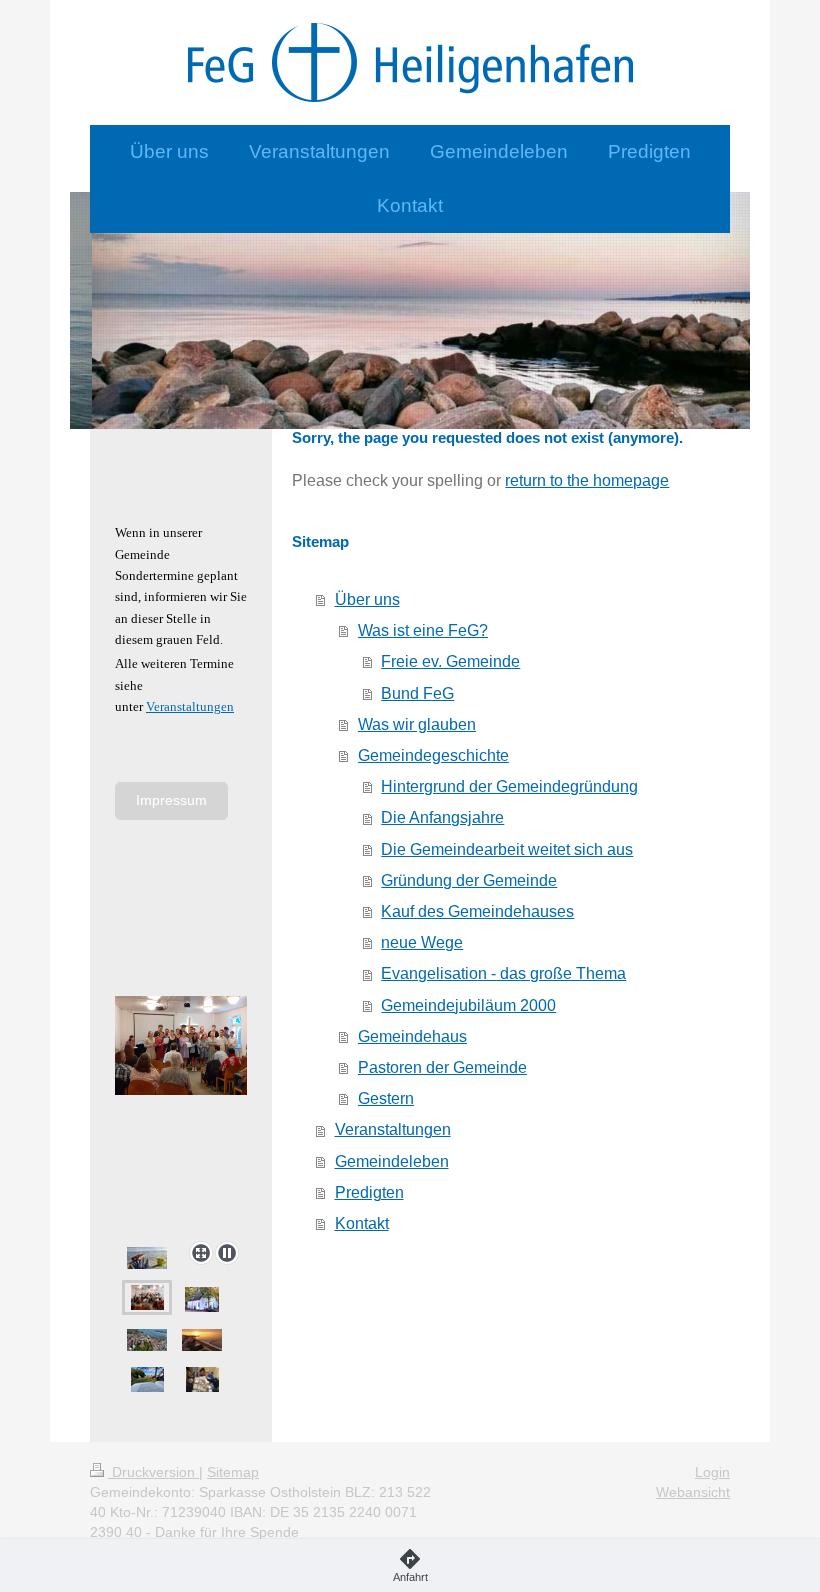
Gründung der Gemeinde (469, 880)
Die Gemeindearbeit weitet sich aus (507, 849)
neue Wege (422, 942)
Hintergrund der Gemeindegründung (509, 786)
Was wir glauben (417, 724)
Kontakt (362, 1223)
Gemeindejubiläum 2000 (468, 1005)
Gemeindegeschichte (433, 755)
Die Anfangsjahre (442, 817)
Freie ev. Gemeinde (450, 661)
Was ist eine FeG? (423, 630)
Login (712, 1472)
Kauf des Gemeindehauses (477, 911)
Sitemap (233, 1472)
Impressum (171, 800)
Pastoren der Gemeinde (442, 1067)
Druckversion (153, 1472)
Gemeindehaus (412, 1036)
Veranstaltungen (393, 1129)
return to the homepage (587, 480)
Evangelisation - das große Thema (503, 973)
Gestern (386, 1098)
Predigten (369, 1192)
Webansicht (693, 1492)
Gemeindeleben (392, 1161)
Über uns (367, 599)
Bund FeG (417, 693)
